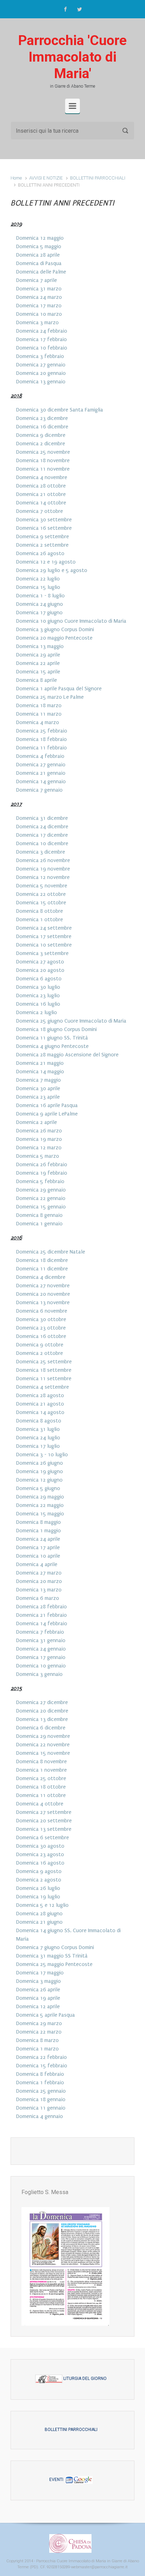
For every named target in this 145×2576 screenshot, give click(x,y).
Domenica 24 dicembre (42, 827)
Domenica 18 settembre (44, 1370)
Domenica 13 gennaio (41, 382)
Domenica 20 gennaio (41, 373)
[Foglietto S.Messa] (65, 2266)
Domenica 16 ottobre (41, 1336)
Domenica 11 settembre (44, 1378)
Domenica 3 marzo (37, 322)
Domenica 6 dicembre (41, 1728)
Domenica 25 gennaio (41, 2091)
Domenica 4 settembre (43, 1387)
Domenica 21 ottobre (41, 494)
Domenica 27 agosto (40, 962)
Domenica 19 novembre (43, 869)
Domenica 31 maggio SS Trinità (52, 1956)
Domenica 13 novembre (43, 1302)
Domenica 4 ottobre (40, 1804)
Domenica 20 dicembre (42, 1711)
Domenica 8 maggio (39, 1522)
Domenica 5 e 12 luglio (42, 1905)
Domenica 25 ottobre (41, 1778)
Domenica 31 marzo (39, 289)
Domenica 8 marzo (37, 2040)
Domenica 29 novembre (43, 1736)
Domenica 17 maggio (40, 1973)
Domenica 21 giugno (39, 1922)
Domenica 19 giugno (40, 1471)
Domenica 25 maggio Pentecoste (54, 1964)
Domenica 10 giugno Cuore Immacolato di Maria (71, 621)
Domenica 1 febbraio (40, 2082)
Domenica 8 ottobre (40, 911)
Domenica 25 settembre (44, 1362)
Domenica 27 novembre (43, 1286)
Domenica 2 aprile (37, 1122)
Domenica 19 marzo (39, 1139)
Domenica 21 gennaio (41, 773)
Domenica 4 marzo (38, 722)
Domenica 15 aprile (38, 672)
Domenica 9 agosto (39, 1871)
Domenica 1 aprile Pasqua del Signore (59, 689)
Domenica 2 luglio (37, 1012)
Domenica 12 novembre (43, 877)
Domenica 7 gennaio (39, 790)
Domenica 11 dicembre (42, 1269)
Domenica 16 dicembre (42, 427)
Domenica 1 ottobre (40, 919)
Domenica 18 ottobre (41, 1787)
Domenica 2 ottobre (40, 1353)
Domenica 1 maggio (39, 1531)
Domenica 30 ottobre (41, 1319)
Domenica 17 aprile (38, 1547)
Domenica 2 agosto (39, 1880)
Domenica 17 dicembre (42, 835)
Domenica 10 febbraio (42, 348)
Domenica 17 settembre (44, 936)
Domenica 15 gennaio (41, 1207)
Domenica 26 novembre (43, 860)
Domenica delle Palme (41, 272)
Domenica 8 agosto (39, 1421)
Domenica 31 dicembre (42, 818)
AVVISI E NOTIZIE (46, 178)
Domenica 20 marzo (39, 1581)
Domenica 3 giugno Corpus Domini (55, 629)
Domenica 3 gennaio (39, 1674)
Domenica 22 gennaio (41, 1198)
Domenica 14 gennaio (41, 781)
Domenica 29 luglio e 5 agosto (52, 570)
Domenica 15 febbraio (42, 2066)
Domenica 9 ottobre (40, 1345)
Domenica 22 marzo (39, 2032)
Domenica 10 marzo (39, 314)
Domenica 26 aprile (38, 1990)
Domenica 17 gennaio (41, 1657)
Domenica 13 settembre (44, 1829)
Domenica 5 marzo (38, 1156)
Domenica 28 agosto (40, 1395)
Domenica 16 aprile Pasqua (47, 1105)
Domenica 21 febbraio (42, 1615)
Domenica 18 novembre (43, 460)
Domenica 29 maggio (40, 1497)
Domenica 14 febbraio (42, 1623)
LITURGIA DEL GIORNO (84, 2379)
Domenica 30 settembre (44, 520)
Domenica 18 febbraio (42, 739)
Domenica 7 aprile (37, 280)
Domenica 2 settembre (42, 545)
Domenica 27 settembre (44, 1812)
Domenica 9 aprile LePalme (47, 1114)
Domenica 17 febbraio (42, 339)
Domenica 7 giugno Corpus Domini (55, 1947)
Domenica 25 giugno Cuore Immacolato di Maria (71, 1021)
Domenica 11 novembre (43, 469)
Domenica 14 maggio (40, 1072)
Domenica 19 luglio (38, 1897)
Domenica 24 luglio (38, 1438)
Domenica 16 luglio (38, 1004)
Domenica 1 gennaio (39, 1224)
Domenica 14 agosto (40, 1412)
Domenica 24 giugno (40, 604)
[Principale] (72, 106)
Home (16, 178)
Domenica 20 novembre (43, 1294)
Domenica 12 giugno (39, 1480)
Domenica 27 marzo (39, 1573)
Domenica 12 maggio (40, 238)
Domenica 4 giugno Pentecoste (52, 1046)
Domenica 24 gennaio (41, 1649)
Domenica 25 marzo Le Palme (50, 697)
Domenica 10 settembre (44, 945)
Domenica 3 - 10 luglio (42, 1455)
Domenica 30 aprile (38, 1088)
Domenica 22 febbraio (42, 2057)
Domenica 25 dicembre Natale (51, 1252)
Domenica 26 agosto (40, 553)
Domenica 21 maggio (40, 1063)
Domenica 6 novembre (42, 1311)
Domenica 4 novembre (42, 477)
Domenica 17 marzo (39, 306)
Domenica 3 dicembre (41, 852)
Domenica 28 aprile (38, 255)
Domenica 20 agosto (40, 970)
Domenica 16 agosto (40, 1863)
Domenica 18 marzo (39, 705)
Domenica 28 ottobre (41, 486)
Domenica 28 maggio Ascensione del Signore (67, 1055)
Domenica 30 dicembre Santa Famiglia (60, 410)
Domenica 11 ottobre (41, 1795)
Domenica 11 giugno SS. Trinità (52, 1038)
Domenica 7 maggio (39, 1080)
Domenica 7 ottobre (40, 511)
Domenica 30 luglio (38, 987)
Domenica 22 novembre (43, 1745)
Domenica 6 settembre (43, 1837)
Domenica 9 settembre (43, 536)
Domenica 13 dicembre (42, 1719)
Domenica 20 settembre (44, 1821)
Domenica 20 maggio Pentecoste (54, 638)
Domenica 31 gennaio (41, 1640)
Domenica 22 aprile (38, 663)
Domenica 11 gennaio (41, 2108)
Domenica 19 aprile (38, 1998)
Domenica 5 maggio (39, 246)
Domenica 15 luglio (38, 587)
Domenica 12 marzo (39, 1148)
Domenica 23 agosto (40, 1854)
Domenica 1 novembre (42, 1770)
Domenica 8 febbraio (40, 2074)
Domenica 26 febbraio (42, 1164)
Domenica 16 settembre (44, 528)
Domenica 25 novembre (43, 452)
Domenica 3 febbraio (40, 356)
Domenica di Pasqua (39, 263)
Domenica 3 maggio (39, 1981)
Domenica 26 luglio (38, 1888)
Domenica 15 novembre (43, 1753)
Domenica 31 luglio (38, 1429)
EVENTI (57, 2480)
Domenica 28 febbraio (42, 1607)
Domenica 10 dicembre (42, 843)
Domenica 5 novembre (42, 886)
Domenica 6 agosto (39, 979)
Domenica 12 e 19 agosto (46, 562)
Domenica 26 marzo (39, 1131)
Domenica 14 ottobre (41, 503)
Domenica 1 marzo (37, 2049)
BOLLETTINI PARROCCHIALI (98, 178)
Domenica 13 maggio (40, 646)
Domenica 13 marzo (39, 1590)
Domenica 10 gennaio (41, 1666)
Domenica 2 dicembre (41, 444)
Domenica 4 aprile (37, 1564)
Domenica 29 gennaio (41, 1190)
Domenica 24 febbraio (42, 331)
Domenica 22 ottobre (41, 894)
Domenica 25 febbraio (42, 731)
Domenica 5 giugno (38, 1488)
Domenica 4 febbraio (40, 756)
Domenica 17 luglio (38, 1446)
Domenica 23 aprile (38, 1097)
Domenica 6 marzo (38, 1598)
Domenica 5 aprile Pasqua (46, 2015)
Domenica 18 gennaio (41, 2099)
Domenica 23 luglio (38, 995)
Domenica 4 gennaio (40, 2116)
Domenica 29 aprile (38, 655)
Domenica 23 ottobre (41, 1328)
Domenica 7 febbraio (40, 1632)
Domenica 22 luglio (38, 579)
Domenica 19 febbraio (42, 1173)
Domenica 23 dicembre (42, 418)
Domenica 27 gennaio (41, 365)
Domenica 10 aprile (38, 1556)
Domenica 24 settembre (44, 928)
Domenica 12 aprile (38, 2006)
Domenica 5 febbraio (40, 1181)
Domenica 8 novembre (42, 1761)
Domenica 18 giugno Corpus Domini (56, 1029)
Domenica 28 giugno (39, 1914)
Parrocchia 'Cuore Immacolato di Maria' (72, 57)
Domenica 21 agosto (40, 1404)
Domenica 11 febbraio (42, 748)
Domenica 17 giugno (39, 612)
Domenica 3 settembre (42, 953)
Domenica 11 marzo (39, 714)
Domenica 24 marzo (39, 297)
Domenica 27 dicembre (42, 1702)
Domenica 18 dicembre (42, 1260)
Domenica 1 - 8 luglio (40, 596)
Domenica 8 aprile (37, 680)
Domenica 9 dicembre (41, 435)
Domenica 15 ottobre (41, 903)
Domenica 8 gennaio (39, 1215)
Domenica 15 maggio (40, 1514)
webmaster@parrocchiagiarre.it (99, 2567)
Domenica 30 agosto (40, 1846)
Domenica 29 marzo (39, 2023)
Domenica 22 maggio (40, 1505)
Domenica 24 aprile (38, 1539)
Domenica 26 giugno (40, 1463)
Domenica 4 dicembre (41, 1277)
